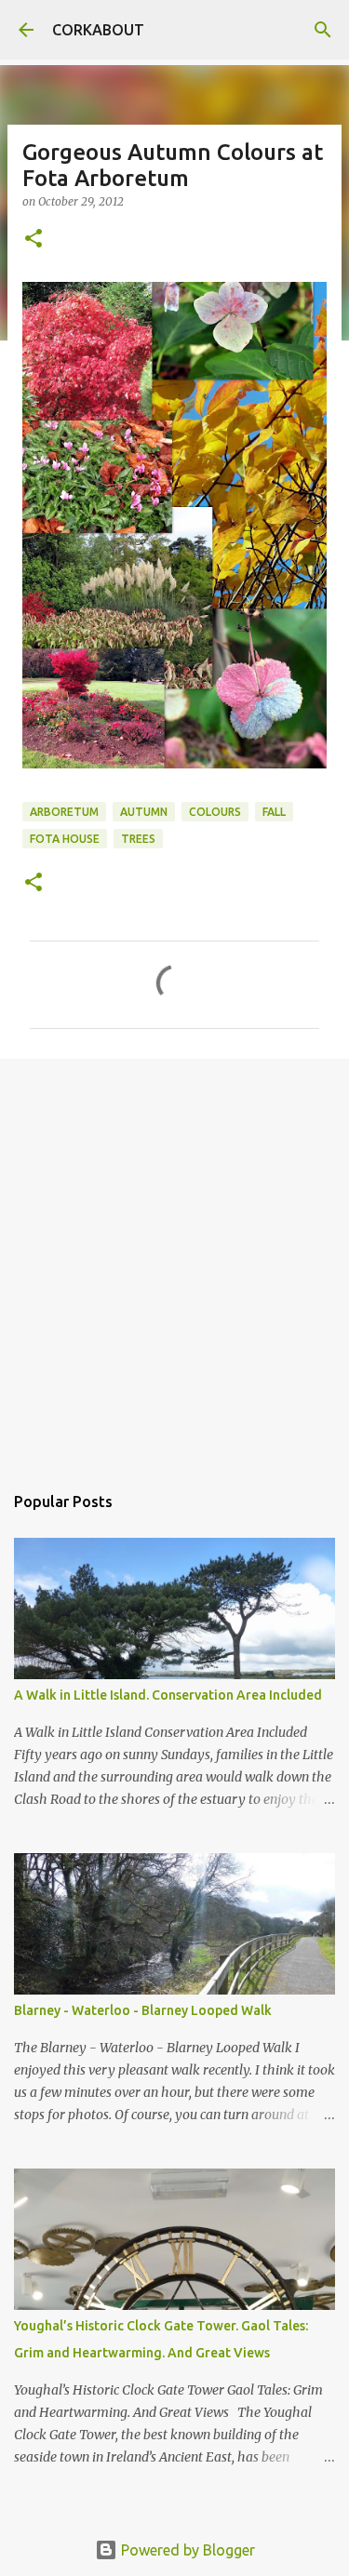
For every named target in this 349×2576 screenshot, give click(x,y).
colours (215, 812)
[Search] (323, 30)
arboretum (64, 812)
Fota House (65, 839)
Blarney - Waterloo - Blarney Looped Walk (143, 2010)
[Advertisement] (174, 1261)
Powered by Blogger (186, 2550)
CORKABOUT (98, 30)
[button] (34, 240)
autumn (144, 812)
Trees (138, 839)
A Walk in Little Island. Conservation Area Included (168, 1695)
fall (274, 812)
